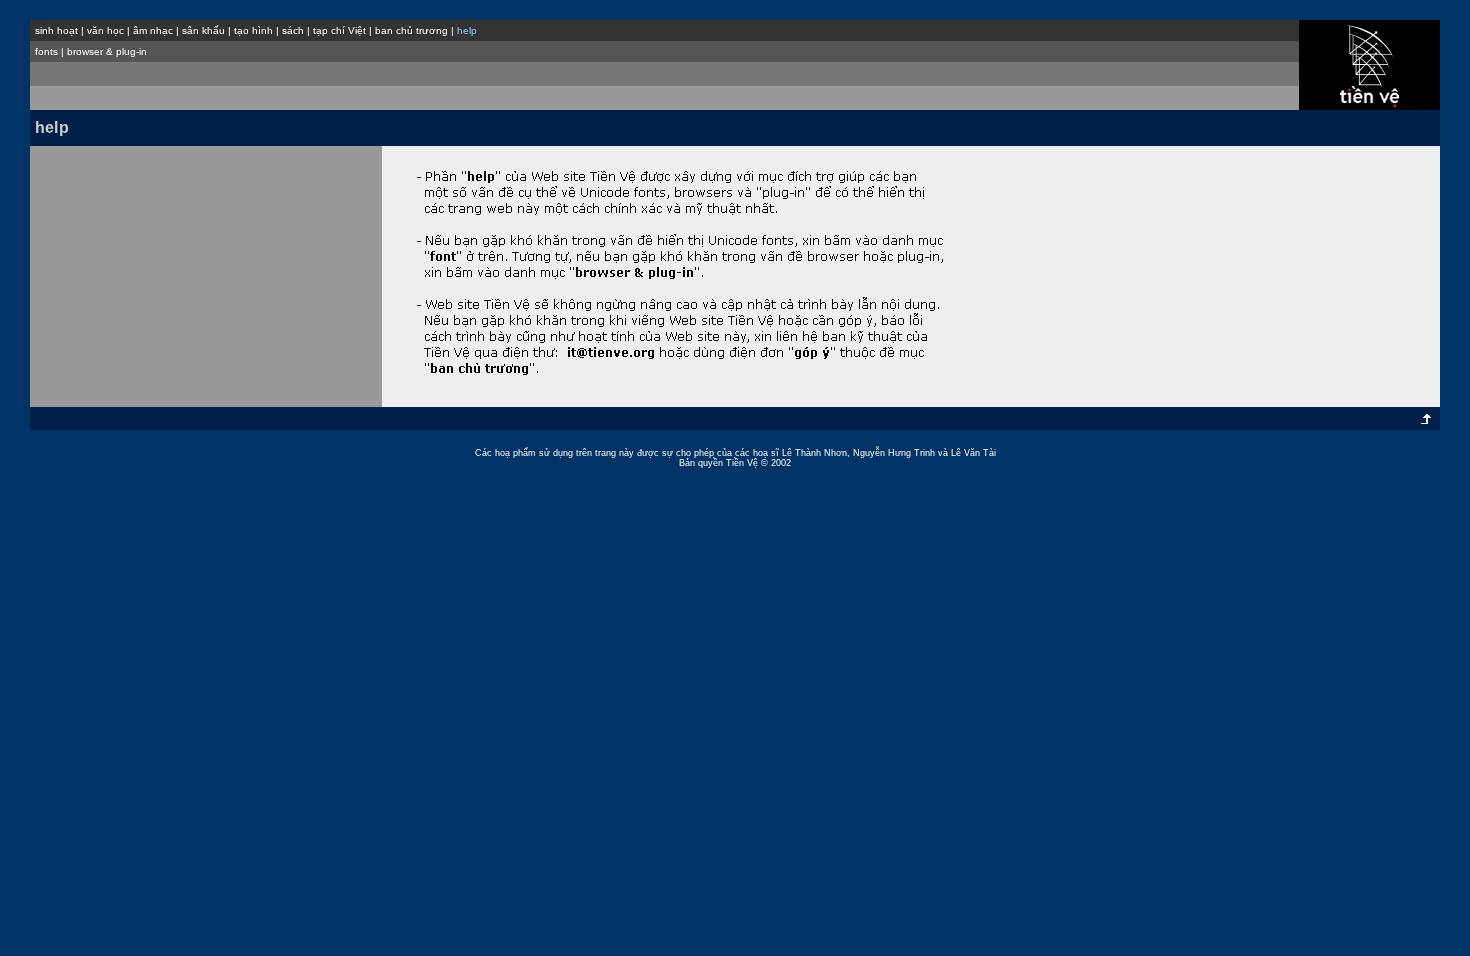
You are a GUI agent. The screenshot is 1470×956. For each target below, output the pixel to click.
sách (293, 30)
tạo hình (253, 30)
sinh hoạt (56, 30)
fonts (46, 51)
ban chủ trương (411, 30)
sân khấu (203, 30)
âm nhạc (153, 30)
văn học (105, 30)
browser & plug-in (107, 51)
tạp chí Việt (339, 30)
